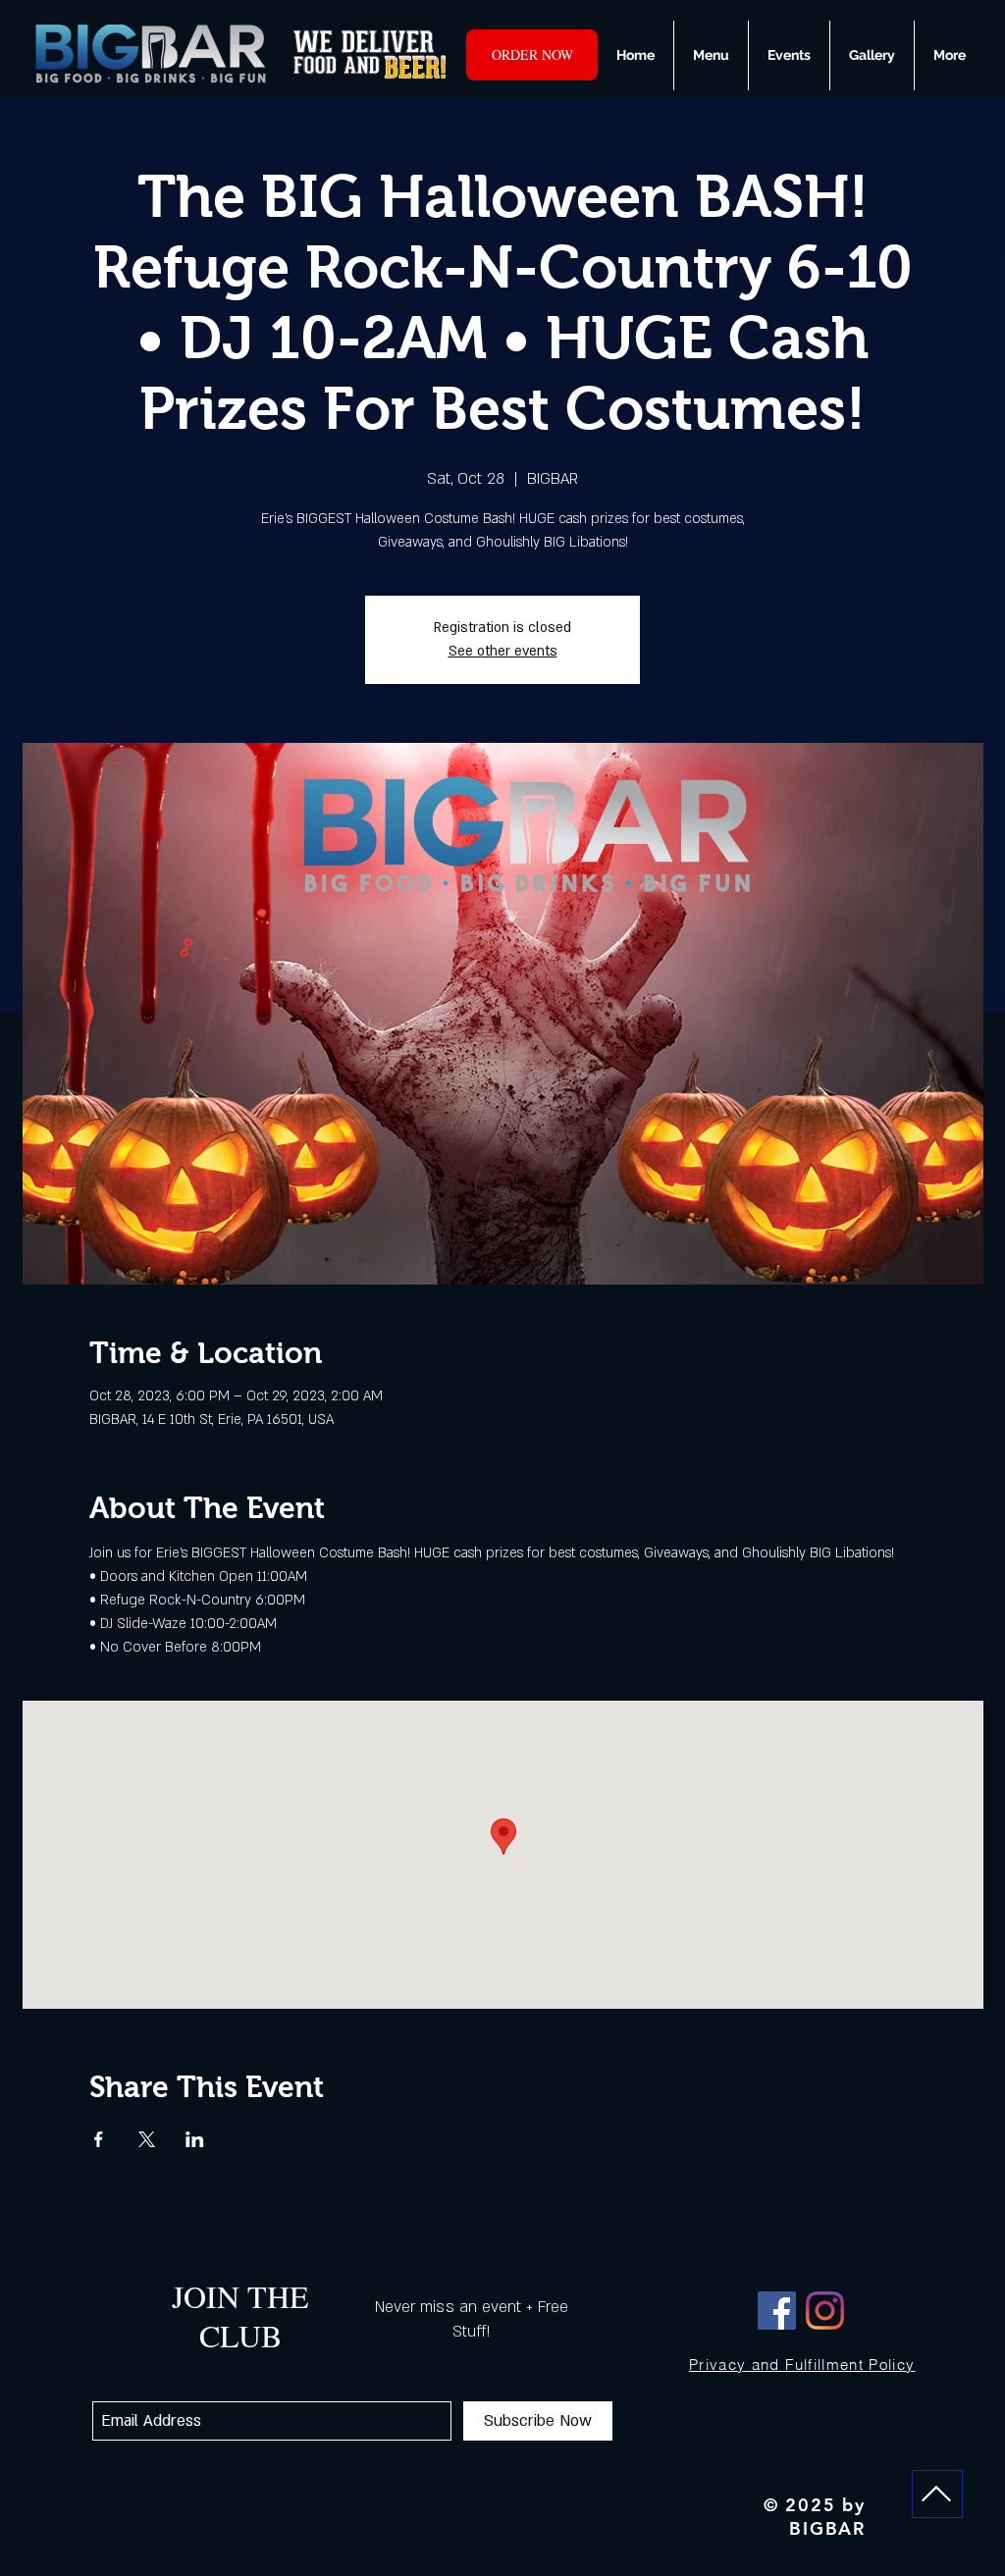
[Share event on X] (147, 2139)
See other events (503, 651)
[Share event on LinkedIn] (195, 2139)
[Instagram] (825, 2311)
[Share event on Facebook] (99, 2139)
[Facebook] (777, 2311)
